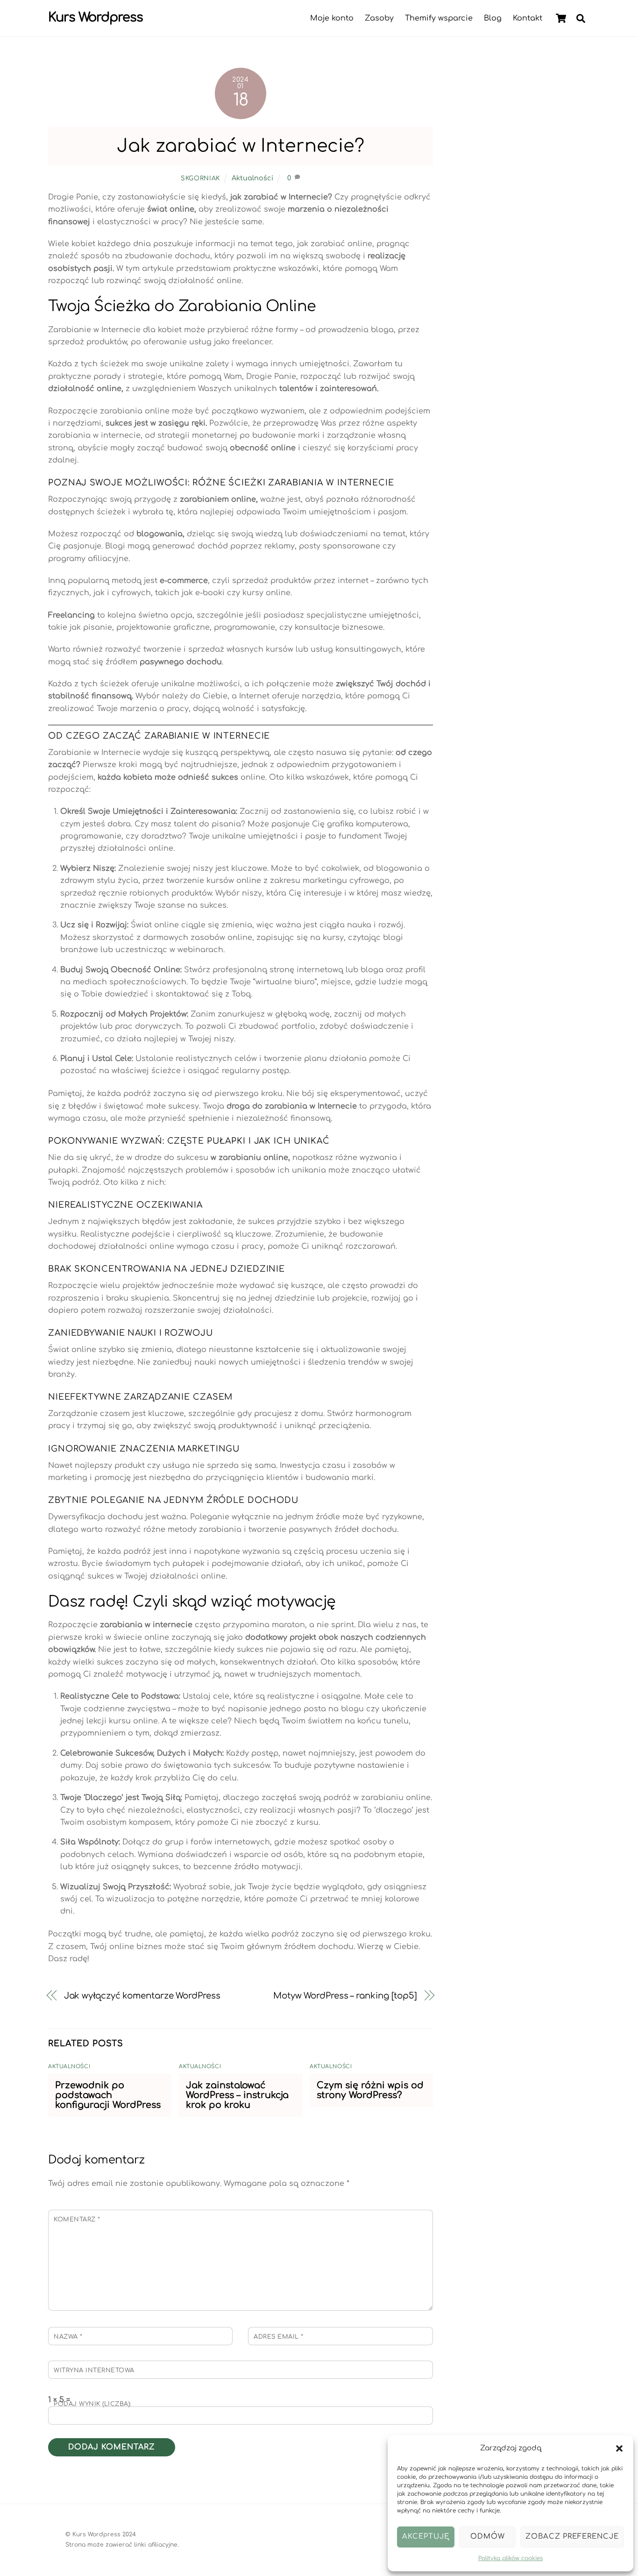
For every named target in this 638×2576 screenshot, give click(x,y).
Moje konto (332, 18)
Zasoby (379, 18)
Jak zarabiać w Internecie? (241, 146)
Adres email (279, 2337)
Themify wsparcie (439, 18)
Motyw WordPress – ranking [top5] (345, 1996)
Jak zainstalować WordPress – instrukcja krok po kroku (237, 2095)
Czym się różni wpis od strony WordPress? (370, 2090)
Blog (493, 18)
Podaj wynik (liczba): (93, 2404)
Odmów (488, 2537)
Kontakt (528, 18)
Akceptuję (426, 2537)
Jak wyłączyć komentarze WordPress (142, 1996)
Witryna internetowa (94, 2370)
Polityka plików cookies (510, 2558)
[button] (619, 2448)
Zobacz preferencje (572, 2537)
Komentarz (77, 2220)
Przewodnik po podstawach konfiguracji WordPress (108, 2095)
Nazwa (68, 2337)
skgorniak (200, 178)
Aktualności (252, 178)
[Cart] (561, 18)
